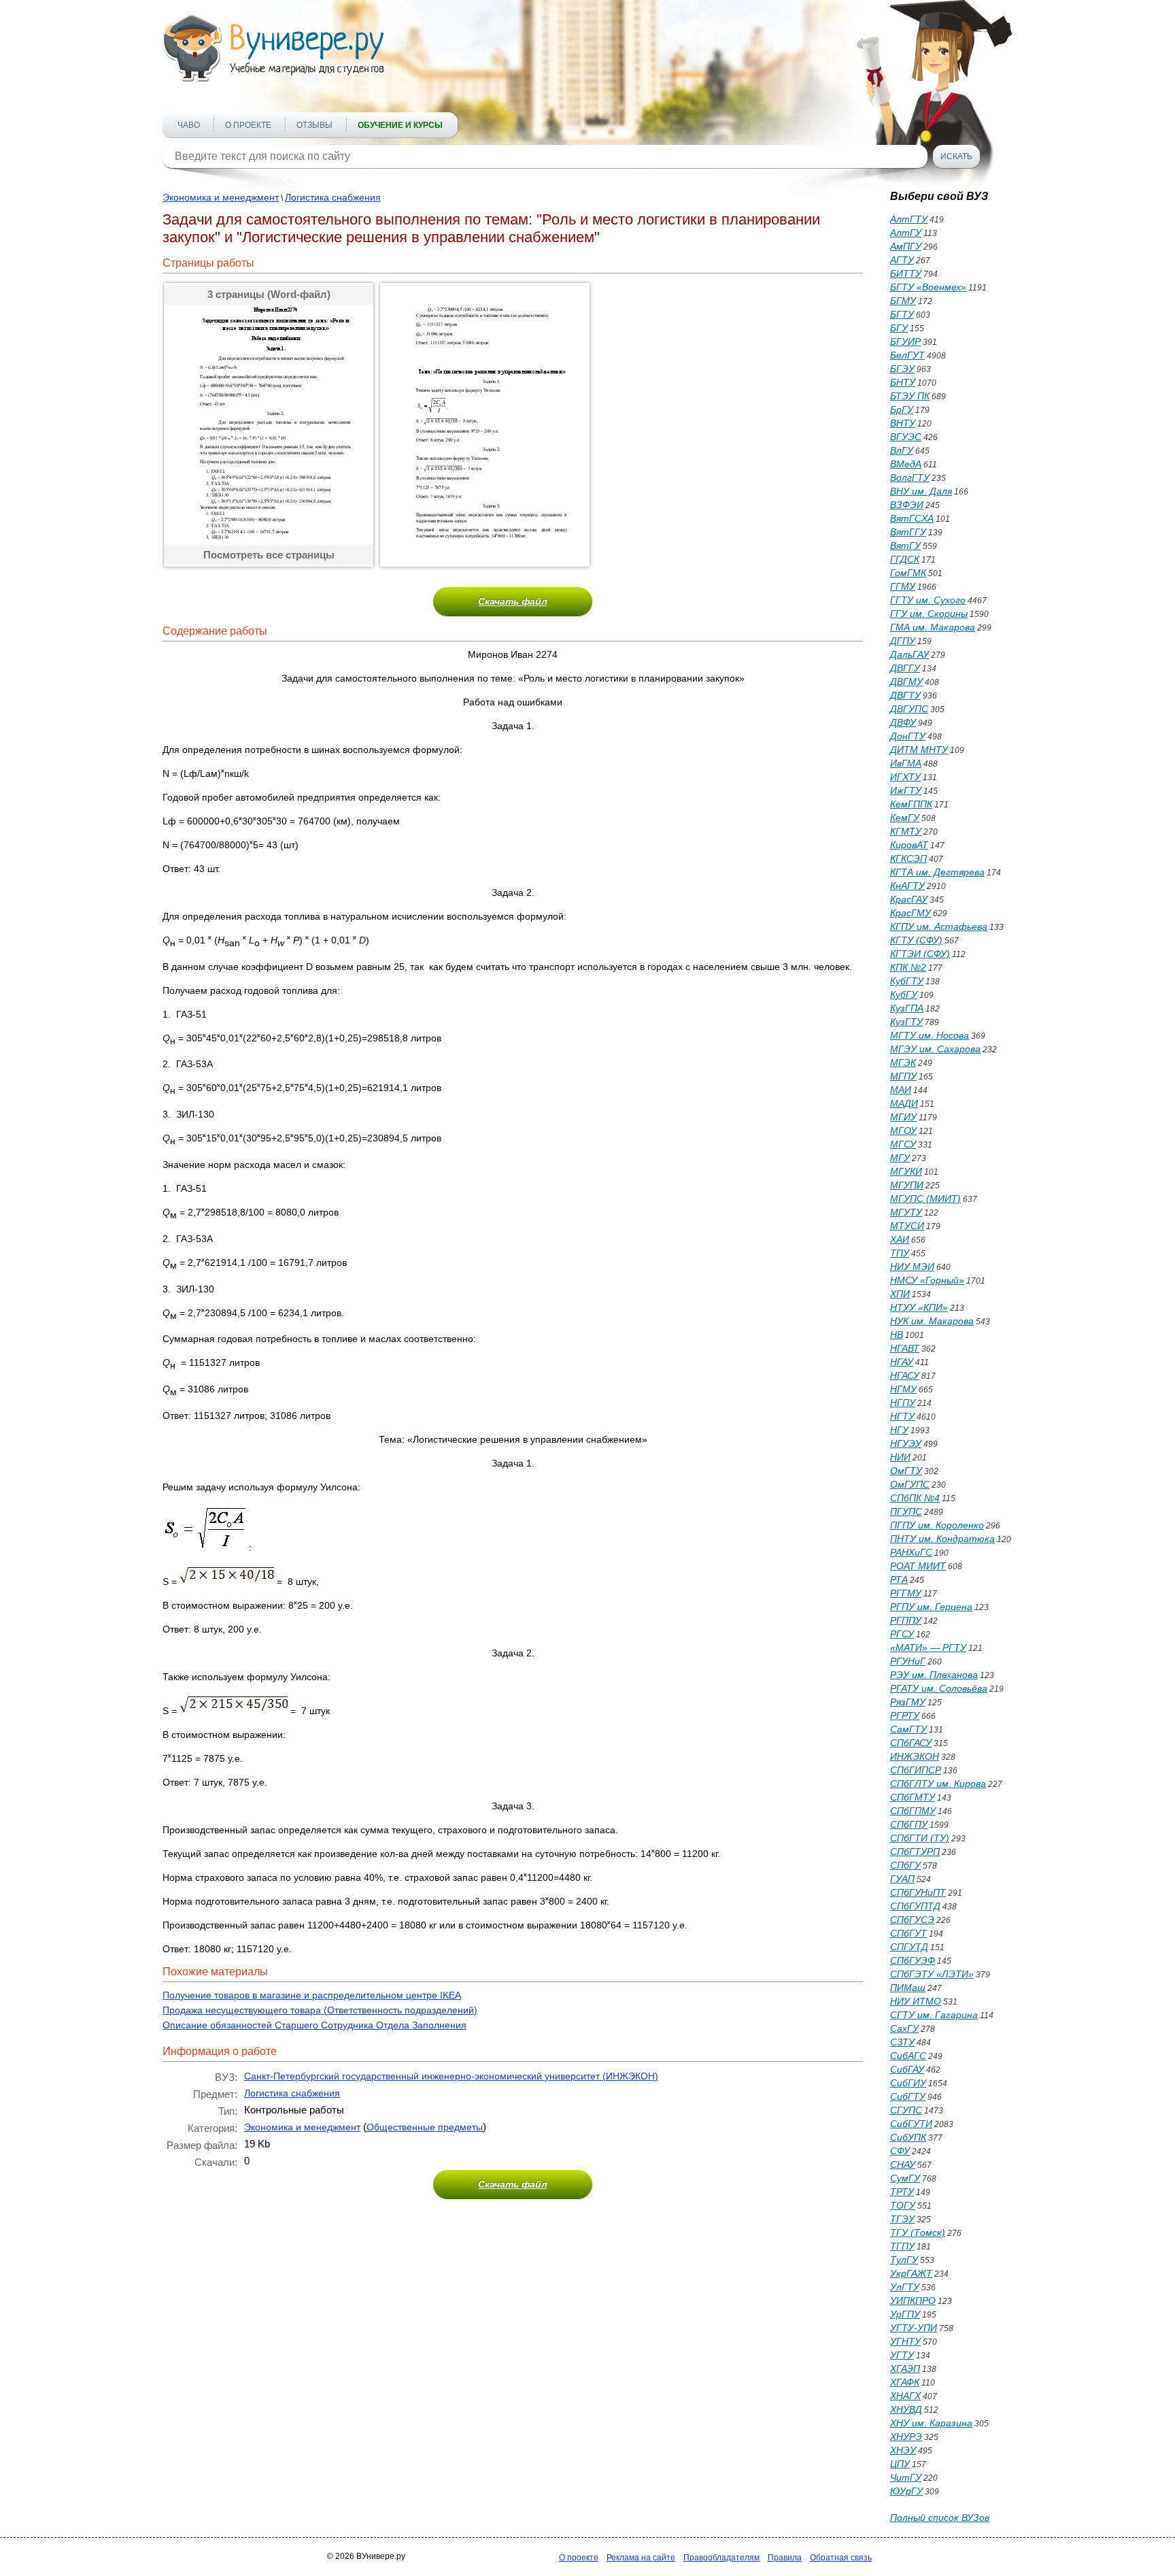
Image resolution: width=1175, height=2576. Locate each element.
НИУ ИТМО (916, 2001)
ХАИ (900, 1239)
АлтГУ (906, 233)
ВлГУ (902, 450)
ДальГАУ (909, 654)
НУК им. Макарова (932, 1321)
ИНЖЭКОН (915, 1756)
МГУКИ (906, 1171)
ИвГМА (906, 763)
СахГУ (904, 2028)
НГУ (899, 1430)
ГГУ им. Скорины (929, 614)
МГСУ (903, 1144)
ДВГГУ (905, 668)
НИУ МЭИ (912, 1267)
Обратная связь (841, 2558)
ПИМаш (908, 1988)
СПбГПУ (909, 1824)
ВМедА (906, 464)
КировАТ (909, 845)
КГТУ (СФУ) (916, 940)
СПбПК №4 (915, 1498)
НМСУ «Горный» (927, 1280)
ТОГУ (903, 2205)
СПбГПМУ (913, 1811)
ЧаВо (189, 125)
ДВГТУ (905, 695)
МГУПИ (907, 1185)
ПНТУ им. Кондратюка (942, 1539)
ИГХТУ (905, 777)
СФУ (900, 2151)
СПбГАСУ (911, 1743)
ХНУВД (906, 2409)
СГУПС (906, 2110)
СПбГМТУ (913, 1797)
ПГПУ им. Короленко (937, 1525)
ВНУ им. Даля (921, 491)
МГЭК (903, 1063)
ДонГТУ (908, 736)
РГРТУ (905, 1716)
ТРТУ (902, 2192)
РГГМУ (906, 1593)
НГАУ (902, 1362)
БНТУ (903, 382)
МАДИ (904, 1103)
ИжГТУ (906, 790)
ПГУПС (906, 1511)
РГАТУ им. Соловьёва (939, 1688)
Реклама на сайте (641, 2558)
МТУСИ (907, 1226)
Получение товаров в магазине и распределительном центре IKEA (312, 1995)
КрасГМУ (910, 913)
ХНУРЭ (906, 2437)
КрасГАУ (909, 899)
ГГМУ (903, 586)
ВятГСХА (912, 518)
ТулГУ (904, 2260)
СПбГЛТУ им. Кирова (938, 1784)
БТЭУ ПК (910, 396)
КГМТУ (906, 831)
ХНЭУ (903, 2450)
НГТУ (902, 1416)
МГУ (900, 1158)
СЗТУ (902, 2042)
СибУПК (908, 2137)
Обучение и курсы (400, 125)
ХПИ (900, 1294)
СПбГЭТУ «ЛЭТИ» (932, 1974)
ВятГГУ (908, 532)
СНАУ (903, 2164)
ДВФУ (903, 722)
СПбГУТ (908, 1933)
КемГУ (905, 818)
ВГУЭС (906, 437)
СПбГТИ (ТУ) (920, 1838)
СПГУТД (909, 1947)
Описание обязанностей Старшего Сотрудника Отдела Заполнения (314, 2025)
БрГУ (902, 409)
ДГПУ (903, 641)
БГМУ (903, 301)
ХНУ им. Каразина (931, 2423)
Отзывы (314, 125)
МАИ (901, 1090)
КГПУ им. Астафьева (939, 926)
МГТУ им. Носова (930, 1035)
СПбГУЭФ (913, 1960)
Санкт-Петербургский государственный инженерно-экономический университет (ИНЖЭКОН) (451, 2076)
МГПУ (903, 1076)
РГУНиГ (908, 1661)
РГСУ (902, 1634)
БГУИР (905, 341)
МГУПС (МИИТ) (925, 1199)
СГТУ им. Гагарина (934, 2015)
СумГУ (905, 2178)
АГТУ (902, 260)
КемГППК (911, 804)
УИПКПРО (913, 2301)
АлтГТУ (909, 219)
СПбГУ (905, 1865)
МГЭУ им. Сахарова (935, 1049)
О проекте (248, 125)
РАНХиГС (911, 1552)
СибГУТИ (911, 2124)
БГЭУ (902, 369)
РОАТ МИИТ (918, 1566)
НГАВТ (905, 1348)
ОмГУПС (910, 1484)
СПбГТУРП (915, 1852)
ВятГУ (905, 546)
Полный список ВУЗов (940, 2518)
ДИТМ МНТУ (919, 750)
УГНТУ (905, 2341)
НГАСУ (905, 1375)
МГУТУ (906, 1212)
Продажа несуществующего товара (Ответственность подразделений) (320, 2010)
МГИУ (903, 1117)
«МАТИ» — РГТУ (928, 1647)
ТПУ (900, 1253)
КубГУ (904, 994)
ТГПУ (902, 2246)
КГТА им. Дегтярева (937, 872)
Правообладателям (721, 2558)
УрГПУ (905, 2314)
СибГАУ (907, 2069)
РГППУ (906, 1620)
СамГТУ (908, 1729)
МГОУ (903, 1131)
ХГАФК (905, 2382)
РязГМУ (908, 1702)
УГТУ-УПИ (914, 2328)
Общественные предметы (425, 2127)
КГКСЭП (908, 858)
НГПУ (903, 1403)
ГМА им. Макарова (933, 627)
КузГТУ (906, 1022)
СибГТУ (908, 2096)
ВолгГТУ (910, 478)
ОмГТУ (906, 1471)
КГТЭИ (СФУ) (920, 954)
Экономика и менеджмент (221, 197)
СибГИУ (908, 2083)
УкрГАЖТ (911, 2273)
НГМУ (903, 1389)
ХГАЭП (905, 2369)
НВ (897, 1335)
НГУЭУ (906, 1443)
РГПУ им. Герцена (931, 1607)
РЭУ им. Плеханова (934, 1675)
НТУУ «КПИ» (919, 1307)
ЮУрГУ (906, 2491)
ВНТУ (903, 423)
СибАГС (908, 2056)
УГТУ (902, 2355)
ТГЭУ (902, 2219)
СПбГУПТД (915, 1906)
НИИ (900, 1457)
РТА (899, 1579)
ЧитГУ (906, 2477)
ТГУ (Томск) (918, 2232)
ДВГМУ (906, 682)
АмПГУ (906, 246)
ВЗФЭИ (907, 505)
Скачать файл (513, 601)
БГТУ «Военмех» (928, 287)
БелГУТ (907, 355)
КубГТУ (907, 981)
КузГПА (907, 1008)
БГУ (899, 328)
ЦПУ (900, 2464)
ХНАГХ (905, 2396)
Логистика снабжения (333, 197)
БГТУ (902, 314)
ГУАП (902, 1879)
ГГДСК (905, 559)
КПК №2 (908, 967)
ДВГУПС (909, 709)
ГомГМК (908, 573)
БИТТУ (906, 273)
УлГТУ (905, 2287)
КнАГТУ (907, 886)
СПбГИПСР (916, 1770)
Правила (785, 2558)
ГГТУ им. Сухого (928, 600)
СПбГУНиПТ (918, 1892)
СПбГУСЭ (912, 1920)
